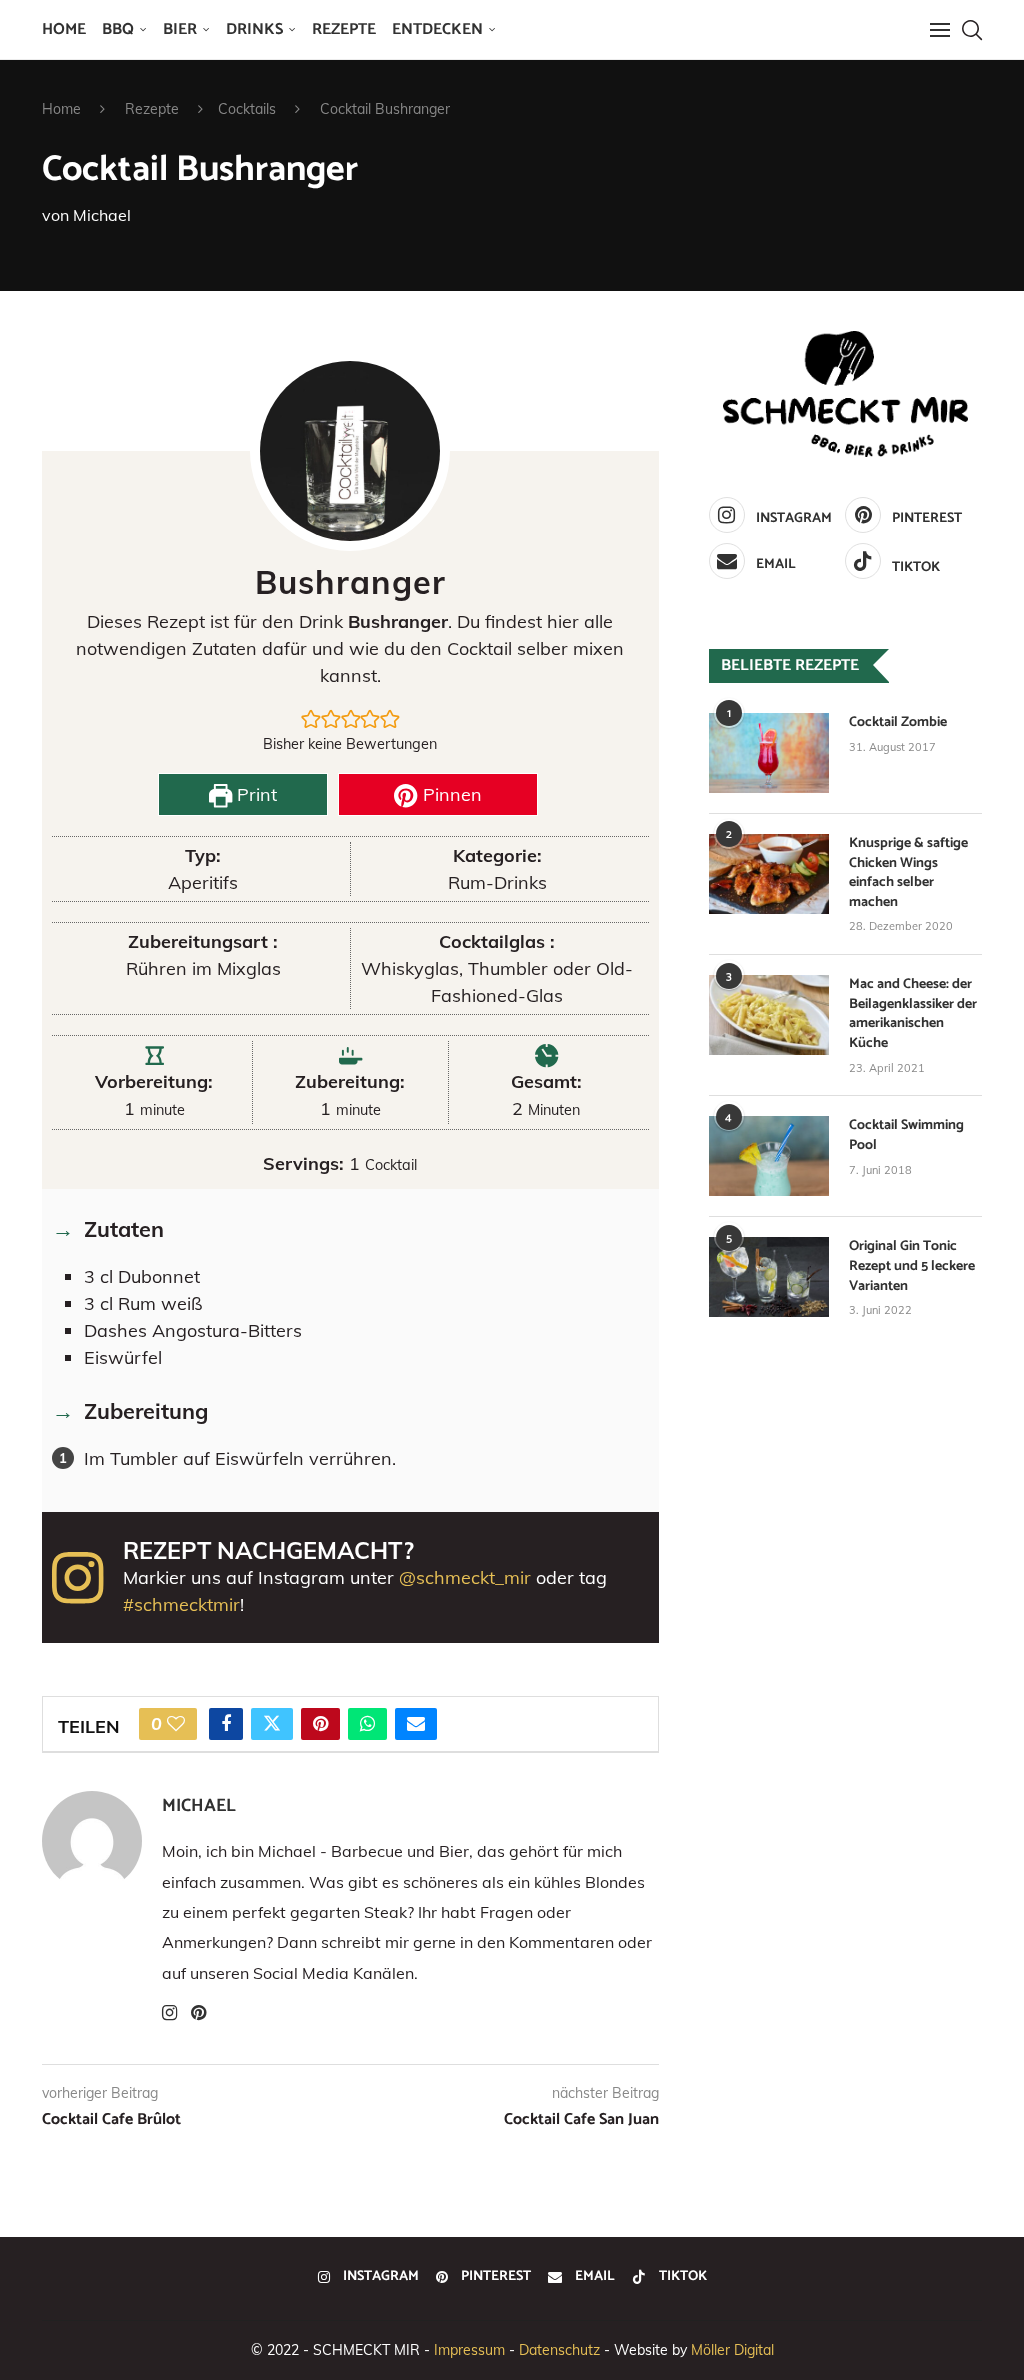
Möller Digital (732, 2350)
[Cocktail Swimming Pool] (769, 1156)
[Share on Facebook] (226, 1724)
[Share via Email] (416, 1724)
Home (64, 29)
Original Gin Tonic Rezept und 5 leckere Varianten (912, 1266)
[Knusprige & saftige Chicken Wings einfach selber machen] (769, 874)
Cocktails (247, 109)
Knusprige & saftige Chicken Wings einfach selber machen (908, 873)
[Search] (972, 30)
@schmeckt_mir (465, 1577)
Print (254, 794)
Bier (180, 29)
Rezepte (344, 29)
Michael (102, 215)
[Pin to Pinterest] (320, 1724)
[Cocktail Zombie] (769, 753)
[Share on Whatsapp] (367, 1724)
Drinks (254, 29)
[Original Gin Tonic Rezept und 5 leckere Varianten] (769, 1277)
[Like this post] (176, 1724)
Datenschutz (559, 2350)
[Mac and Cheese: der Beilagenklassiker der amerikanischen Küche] (769, 1015)
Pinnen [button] (450, 794)
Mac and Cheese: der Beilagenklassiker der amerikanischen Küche (913, 1014)
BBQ (118, 29)
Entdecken (437, 29)
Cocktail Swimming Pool (906, 1135)
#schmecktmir (181, 1604)
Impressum (469, 2350)
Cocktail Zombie (898, 723)
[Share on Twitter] (272, 1724)
